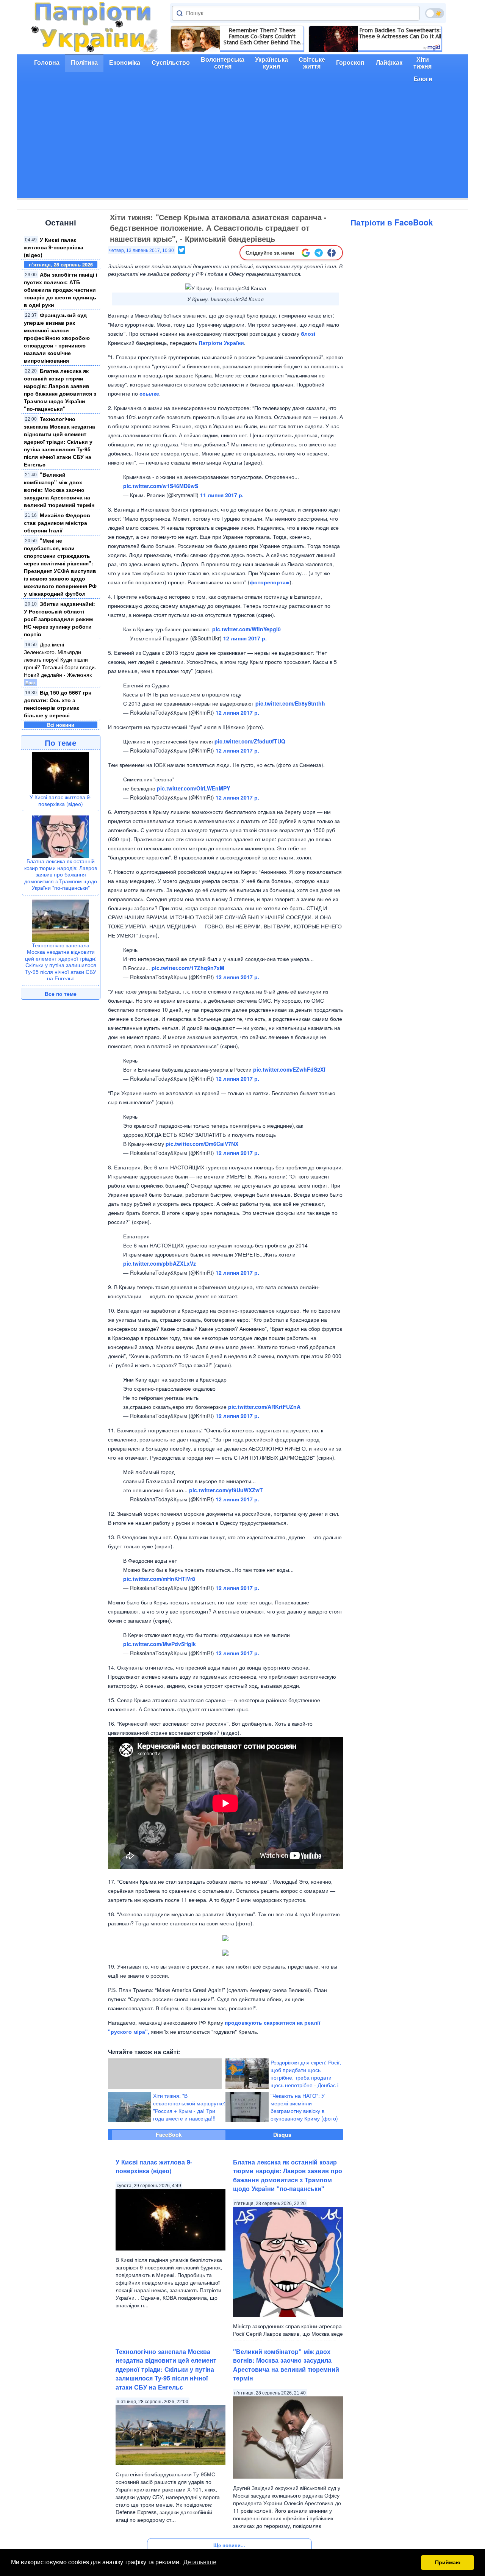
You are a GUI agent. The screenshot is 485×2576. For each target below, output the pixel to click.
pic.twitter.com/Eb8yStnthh (290, 703)
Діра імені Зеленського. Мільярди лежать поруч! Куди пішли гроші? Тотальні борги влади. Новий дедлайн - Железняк (60, 659)
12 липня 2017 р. (245, 638)
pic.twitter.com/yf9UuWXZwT (226, 1490)
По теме (61, 742)
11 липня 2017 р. (222, 495)
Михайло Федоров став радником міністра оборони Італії (57, 523)
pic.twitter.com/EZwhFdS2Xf (289, 1069)
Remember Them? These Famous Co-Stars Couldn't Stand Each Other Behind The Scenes (262, 36)
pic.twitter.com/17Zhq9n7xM (188, 968)
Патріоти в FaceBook (392, 222)
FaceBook (169, 2135)
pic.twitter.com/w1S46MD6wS (161, 486)
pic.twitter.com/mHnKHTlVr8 (159, 1579)
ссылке (149, 393)
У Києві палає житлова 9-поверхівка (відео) (54, 247)
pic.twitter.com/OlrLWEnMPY (193, 788)
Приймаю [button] (448, 2562)
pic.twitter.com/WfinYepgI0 (246, 629)
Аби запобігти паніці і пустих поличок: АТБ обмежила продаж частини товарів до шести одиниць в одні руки (61, 290)
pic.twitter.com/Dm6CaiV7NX (202, 1144)
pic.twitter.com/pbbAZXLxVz (160, 1263)
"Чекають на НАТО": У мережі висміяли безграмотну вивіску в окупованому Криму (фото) (304, 2107)
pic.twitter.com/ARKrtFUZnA (264, 1407)
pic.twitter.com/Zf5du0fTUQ (250, 741)
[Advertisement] (242, 145)
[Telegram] (319, 253)
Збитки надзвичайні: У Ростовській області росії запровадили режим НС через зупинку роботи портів (59, 619)
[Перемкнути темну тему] (435, 13)
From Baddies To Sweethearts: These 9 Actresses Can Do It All (400, 33)
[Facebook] (332, 253)
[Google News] (306, 253)
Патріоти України (221, 343)
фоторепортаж (270, 582)
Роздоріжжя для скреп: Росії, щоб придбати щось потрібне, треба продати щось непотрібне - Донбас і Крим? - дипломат (306, 2077)
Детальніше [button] (200, 2562)
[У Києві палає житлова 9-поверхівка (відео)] (61, 772)
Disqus (282, 2135)
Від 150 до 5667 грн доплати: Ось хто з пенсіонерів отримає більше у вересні (58, 704)
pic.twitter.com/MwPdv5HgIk (160, 1644)
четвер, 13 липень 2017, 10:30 (142, 250)
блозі (308, 333)
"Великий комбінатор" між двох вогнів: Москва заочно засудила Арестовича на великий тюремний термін (59, 490)
